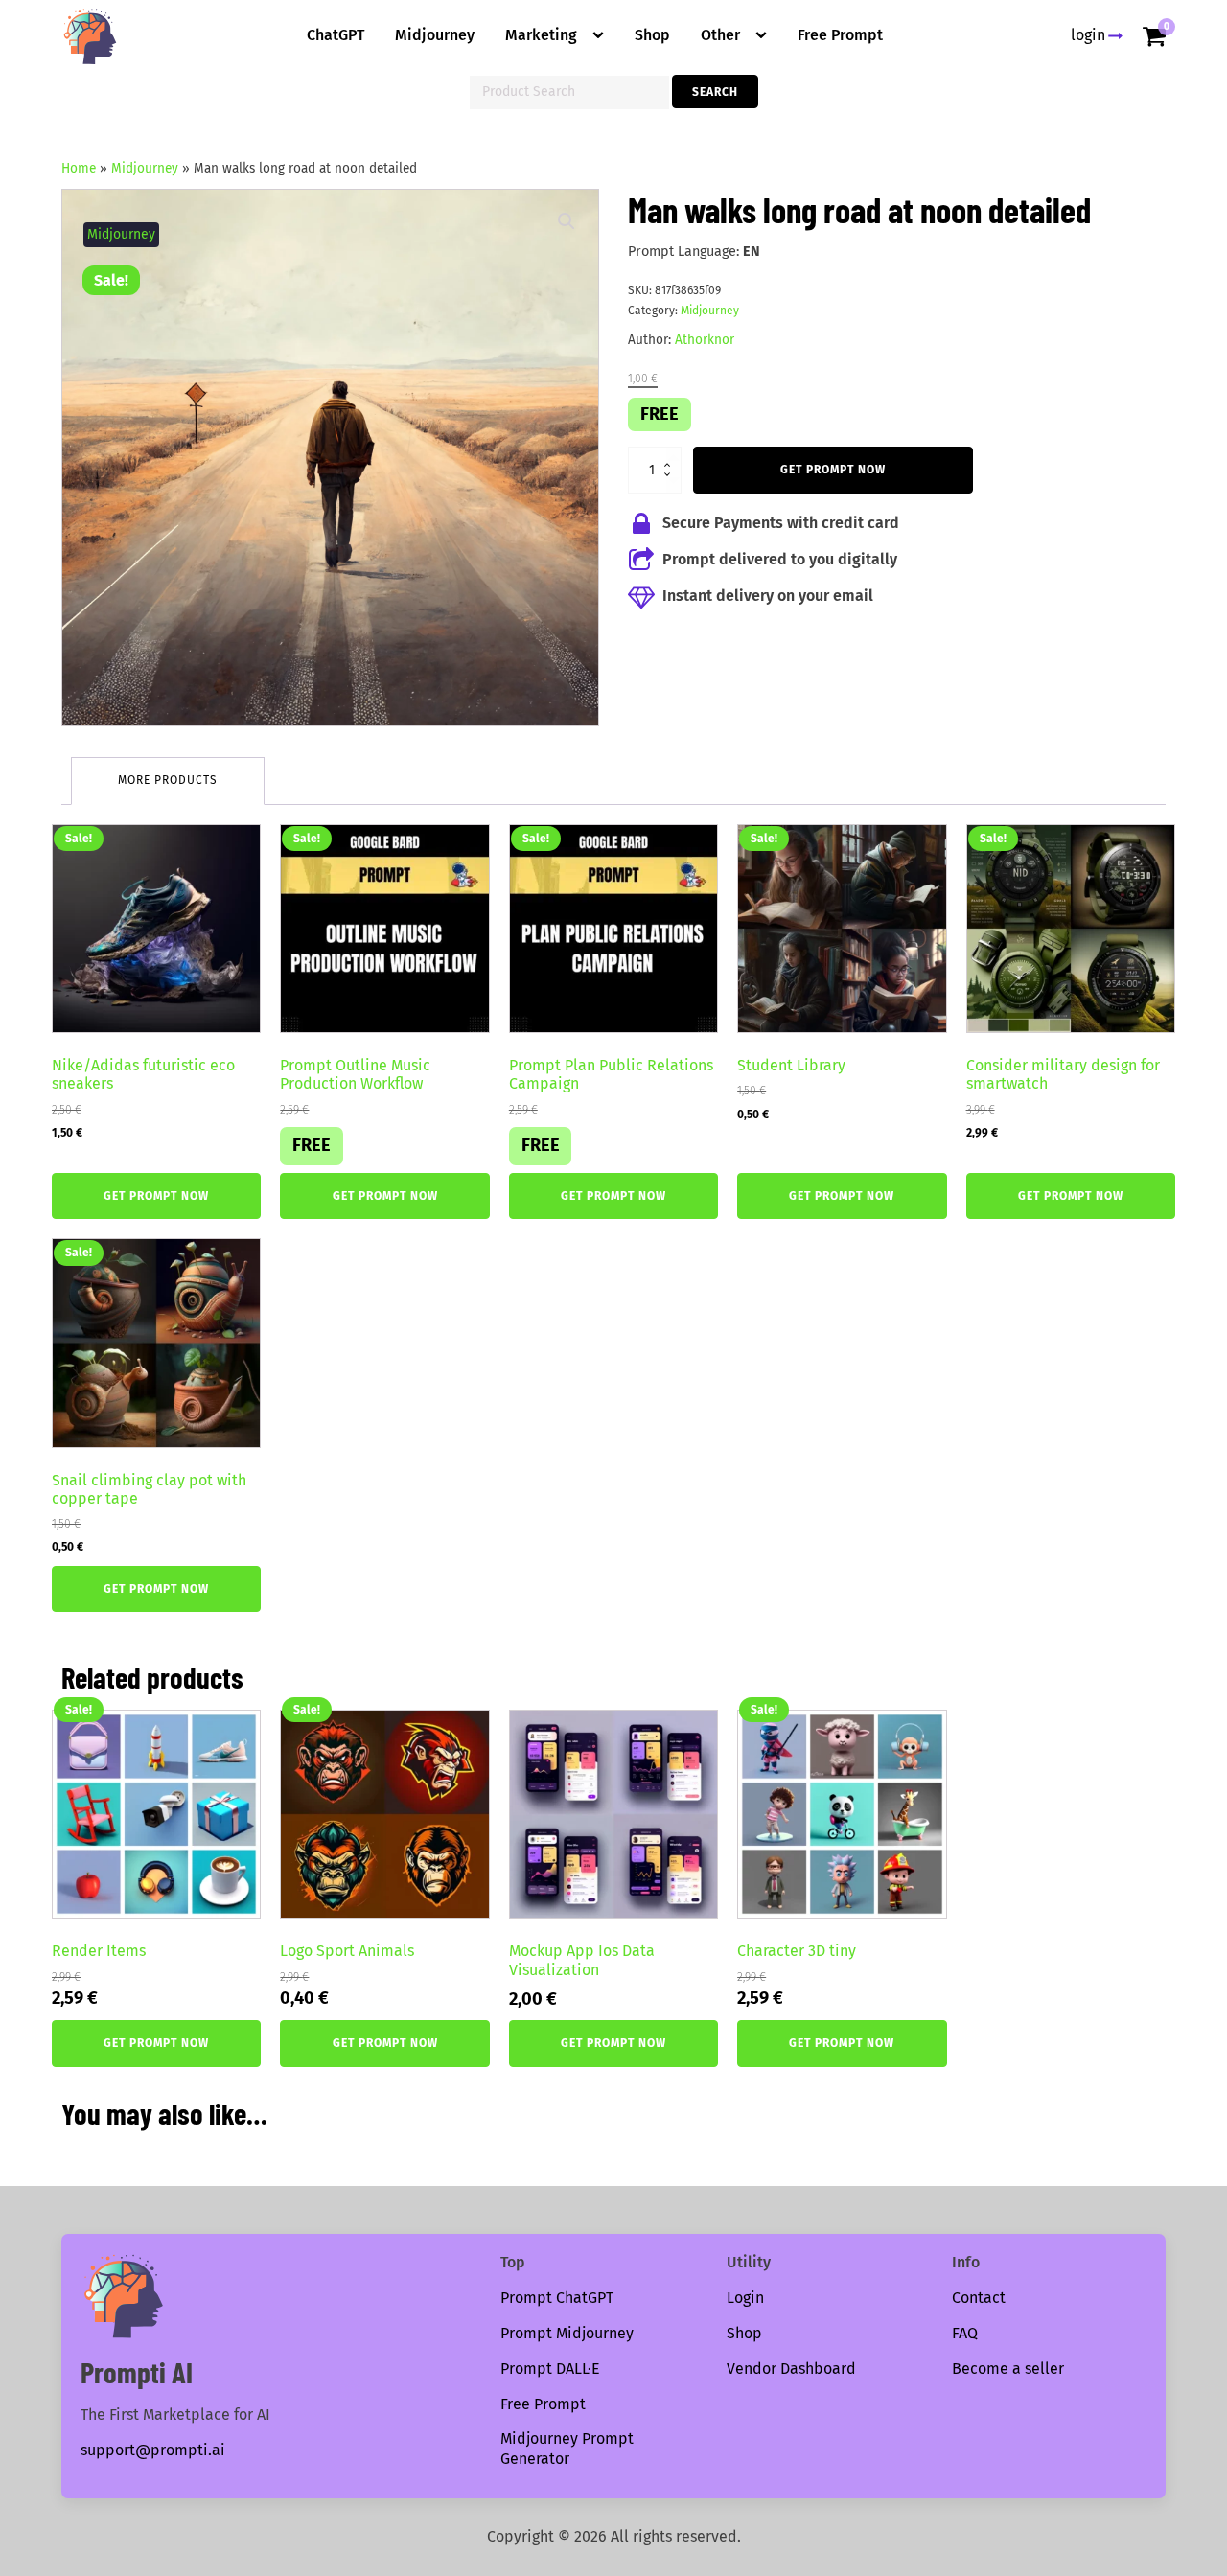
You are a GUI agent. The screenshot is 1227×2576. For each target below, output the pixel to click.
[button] (567, 221)
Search (715, 92)
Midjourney (435, 35)
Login (745, 2298)
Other (720, 35)
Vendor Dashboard (791, 2369)
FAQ (965, 2333)
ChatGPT (336, 35)
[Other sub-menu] (765, 35)
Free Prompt (840, 35)
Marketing (541, 35)
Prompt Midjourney (567, 2333)
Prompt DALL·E (550, 2369)
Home (79, 168)
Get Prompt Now (833, 470)
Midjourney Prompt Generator (567, 2449)
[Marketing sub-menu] (602, 35)
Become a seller (1008, 2369)
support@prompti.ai (153, 2450)
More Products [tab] (168, 780)
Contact (979, 2298)
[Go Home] (90, 36)
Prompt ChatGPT (557, 2298)
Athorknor (705, 340)
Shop (652, 35)
